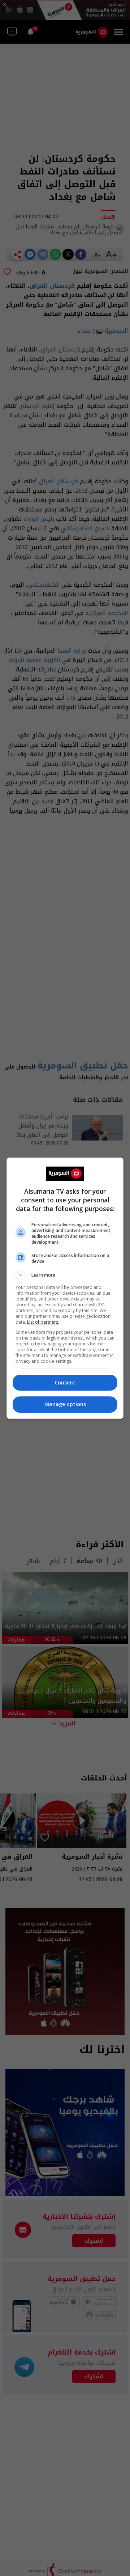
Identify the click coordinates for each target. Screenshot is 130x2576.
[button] (65, 1275)
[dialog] (65, 1288)
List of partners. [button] (43, 1322)
